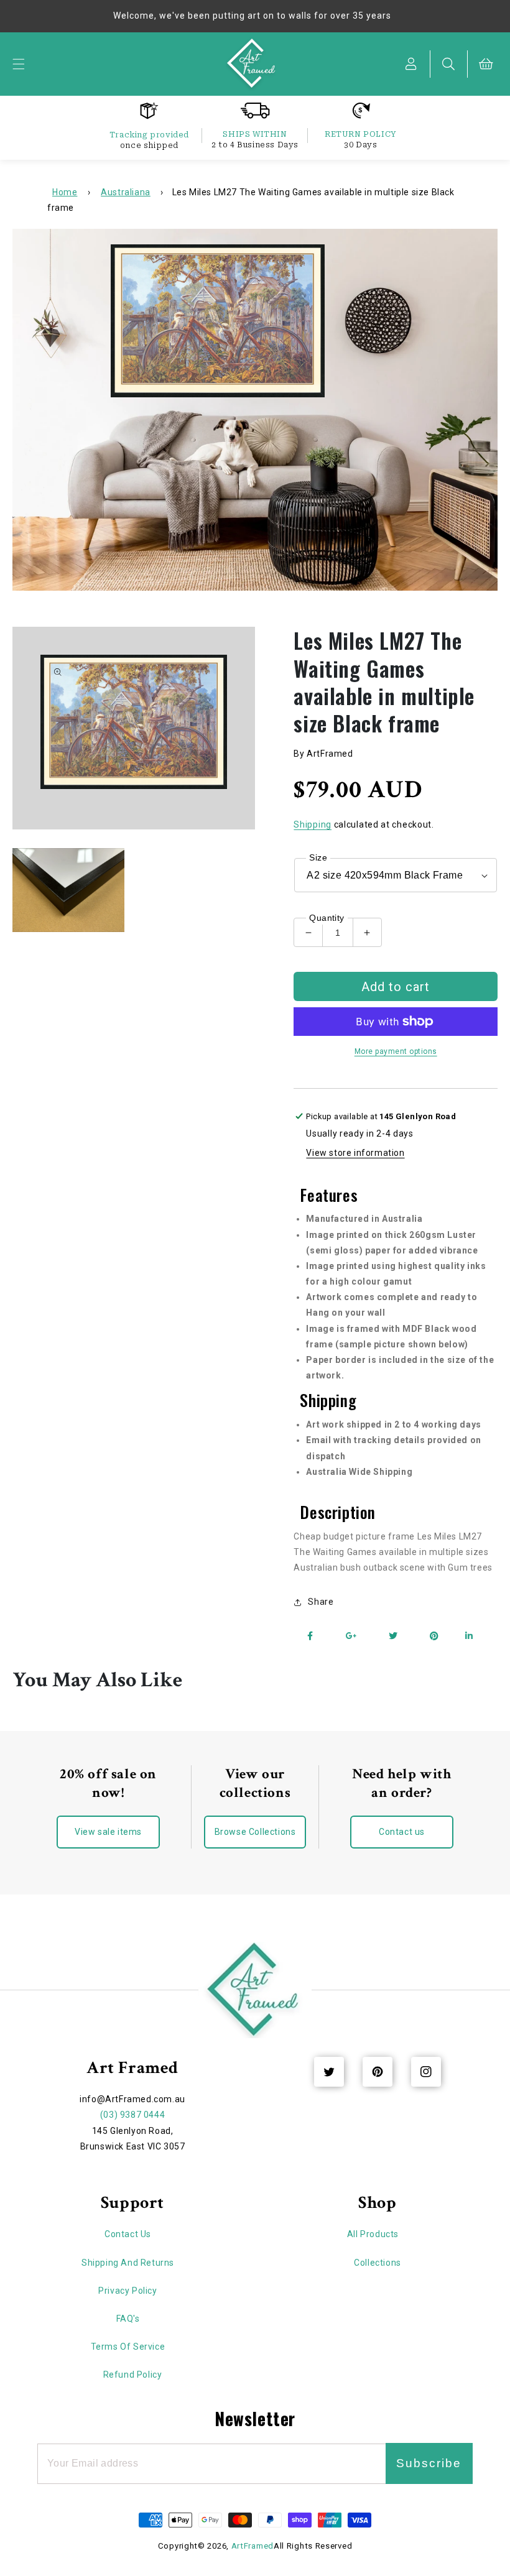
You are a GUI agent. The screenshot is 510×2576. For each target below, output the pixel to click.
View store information (355, 1153)
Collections (378, 2263)
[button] (19, 64)
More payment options (396, 1051)
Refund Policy (133, 2375)
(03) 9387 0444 (132, 2115)
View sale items (108, 1832)
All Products (373, 2234)
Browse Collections (255, 1832)
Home (65, 192)
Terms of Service (128, 2347)
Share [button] (321, 1602)
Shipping (313, 824)
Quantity (327, 918)
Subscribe (429, 2463)
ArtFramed (253, 2546)
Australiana (126, 192)
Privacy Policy (127, 2291)
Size (318, 857)
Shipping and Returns (128, 2263)
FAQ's (128, 2319)
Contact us (402, 1832)
